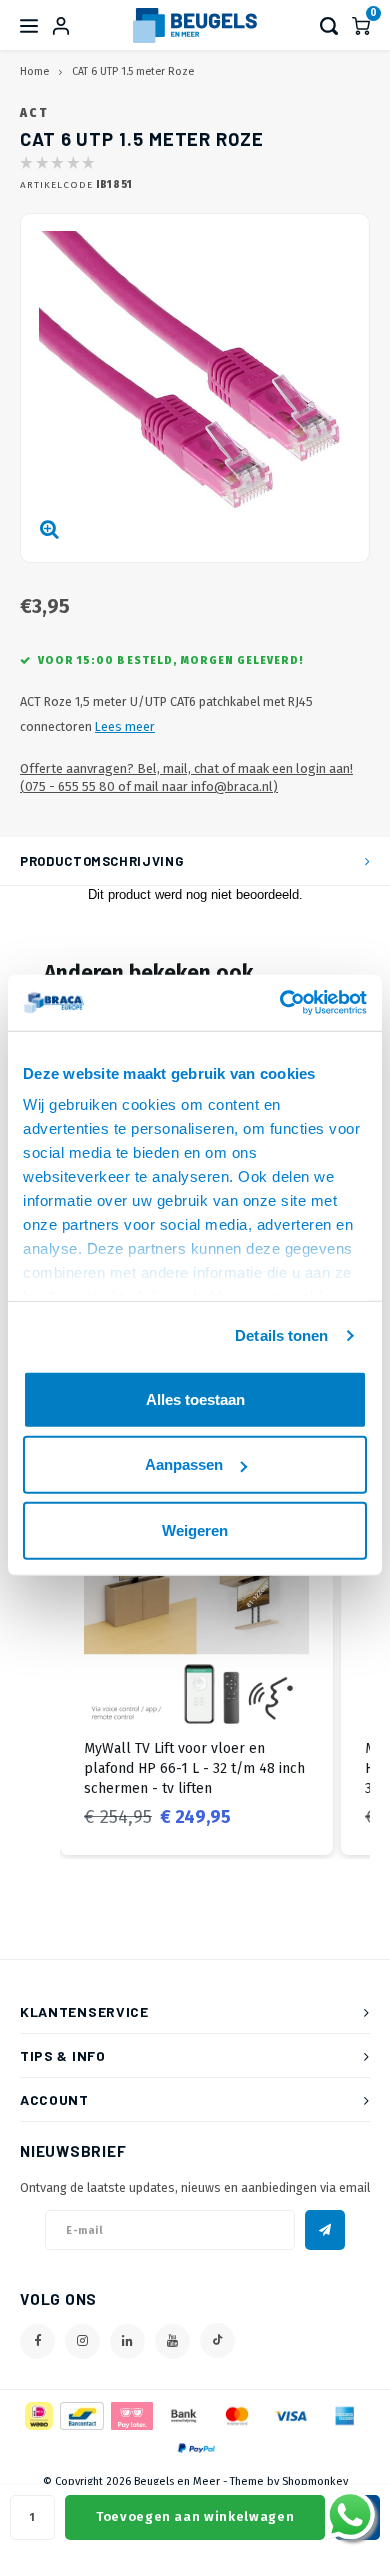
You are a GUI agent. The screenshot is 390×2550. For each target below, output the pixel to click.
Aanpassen (184, 1464)
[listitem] (196, 1666)
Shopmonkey (315, 2481)
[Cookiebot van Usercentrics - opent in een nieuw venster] (280, 1003)
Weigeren (195, 1529)
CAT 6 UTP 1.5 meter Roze (133, 71)
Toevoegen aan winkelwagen (195, 2516)
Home (34, 71)
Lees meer (125, 726)
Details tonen (281, 1335)
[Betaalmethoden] (37, 2415)
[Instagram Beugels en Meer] (82, 2341)
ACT (34, 113)
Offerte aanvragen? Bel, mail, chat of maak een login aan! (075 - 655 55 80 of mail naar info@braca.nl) (186, 778)
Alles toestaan (195, 1398)
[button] (40, 1666)
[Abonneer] (325, 2230)
